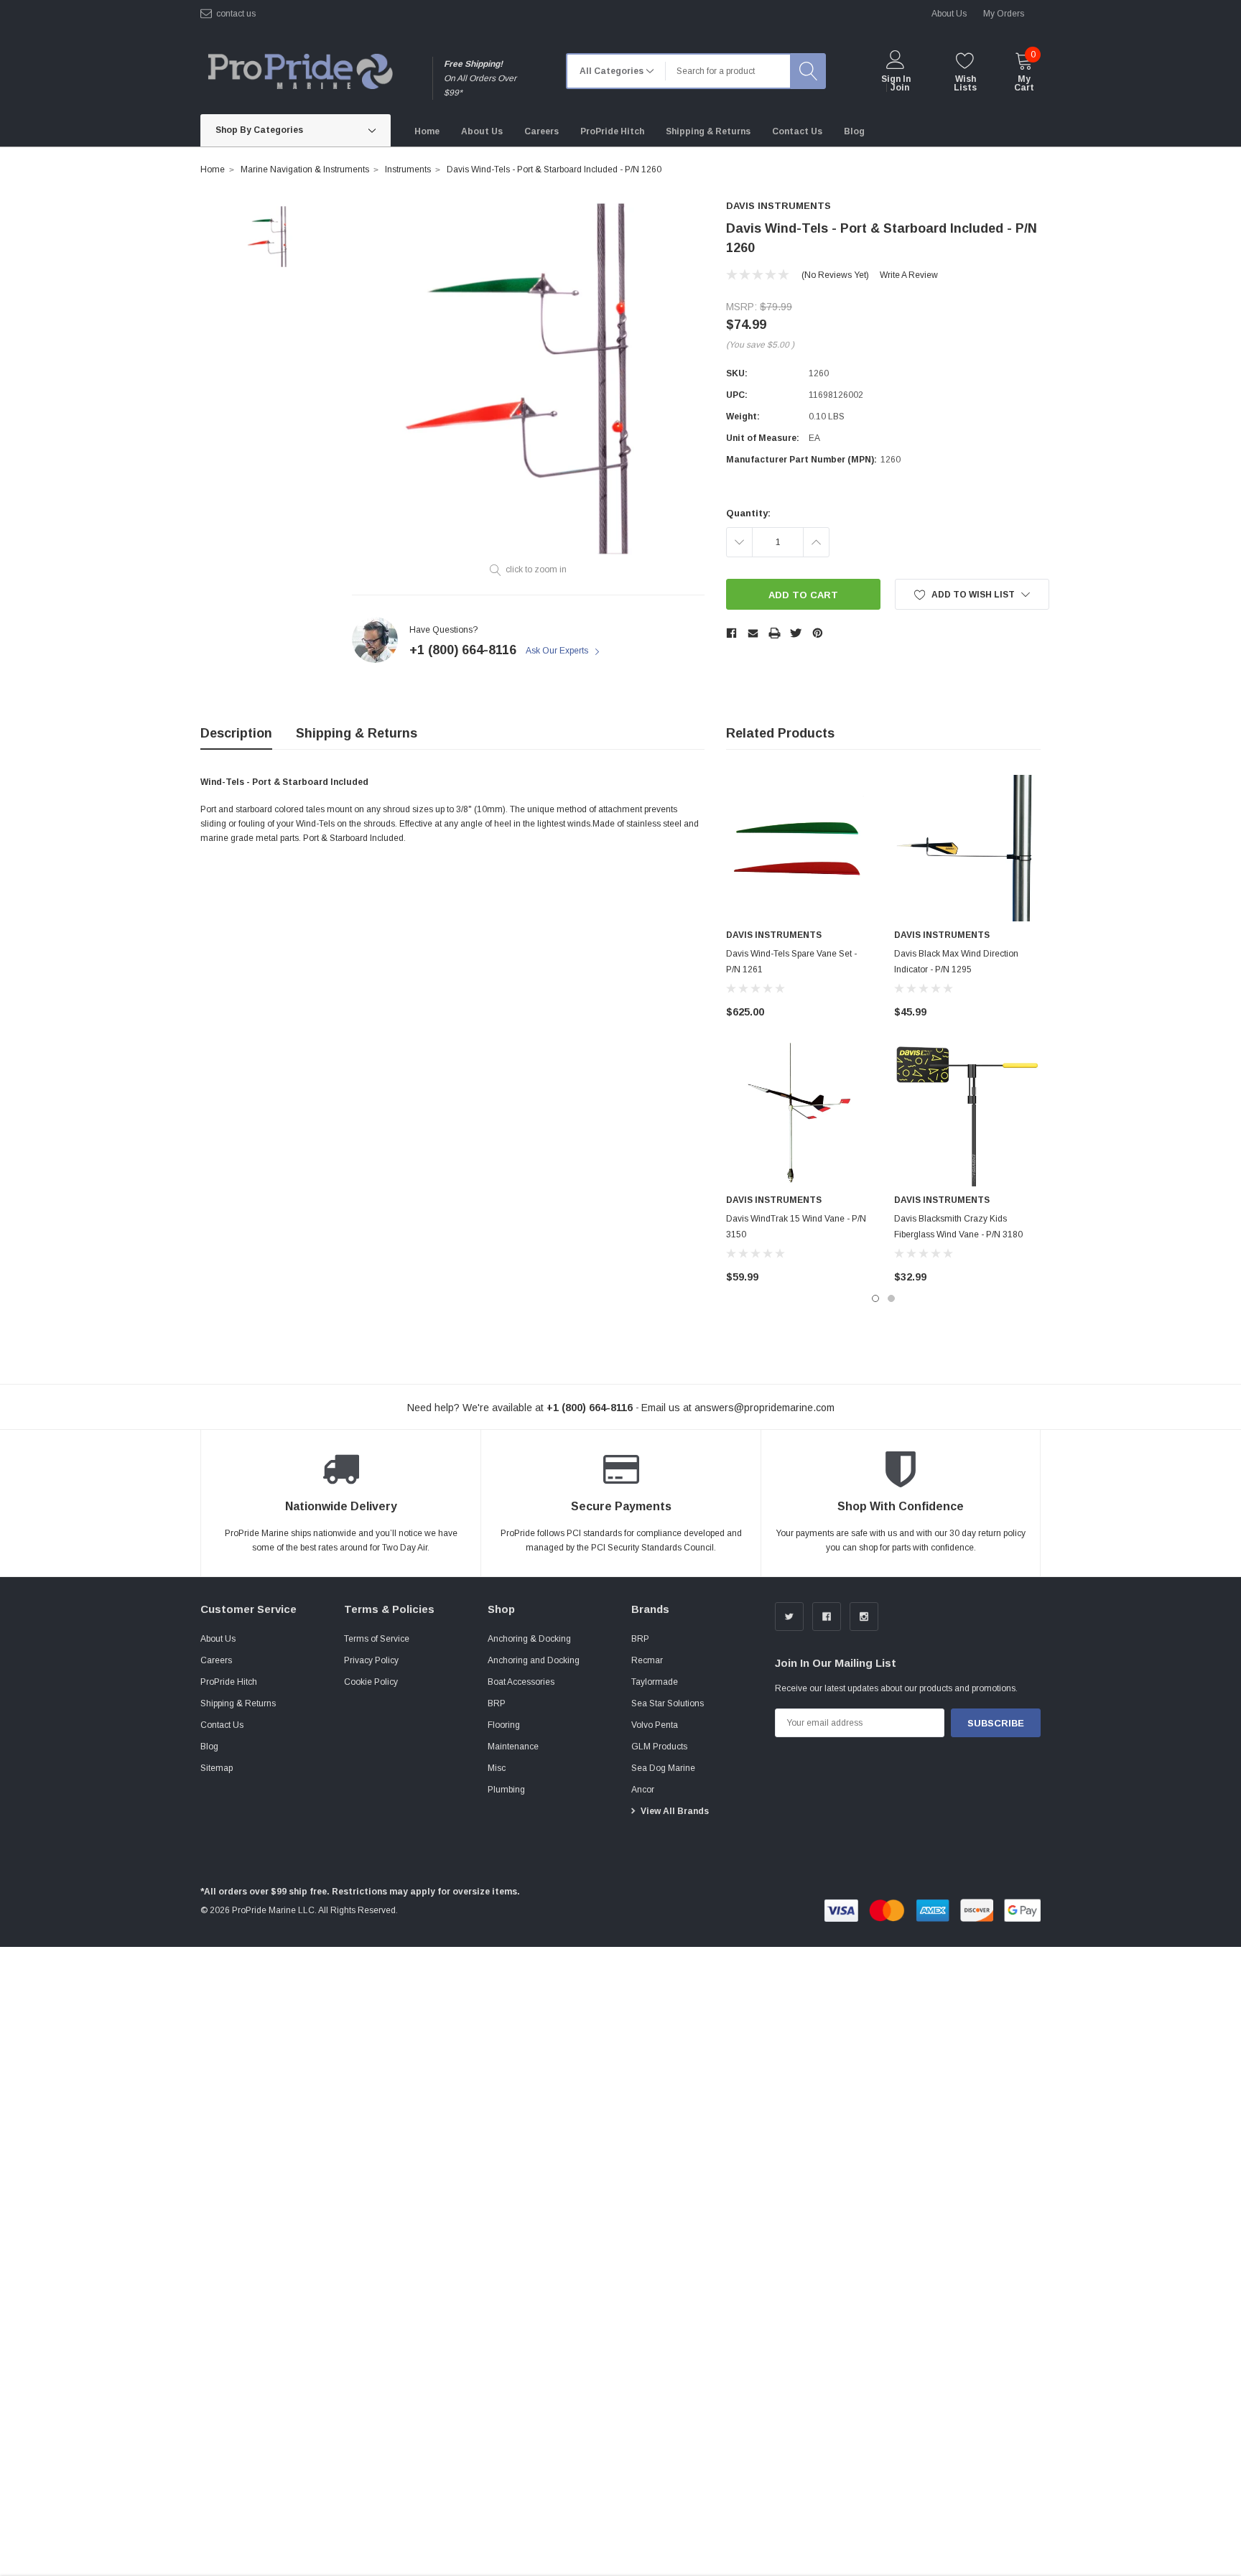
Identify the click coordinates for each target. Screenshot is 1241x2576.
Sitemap (217, 1768)
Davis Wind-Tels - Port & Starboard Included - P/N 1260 (554, 169)
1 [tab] (875, 1298)
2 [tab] (891, 1298)
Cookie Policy (371, 1682)
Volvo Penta (655, 1725)
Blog (209, 1747)
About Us (218, 1639)
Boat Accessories (521, 1682)
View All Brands (675, 1811)
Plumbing (506, 1790)
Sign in (896, 79)
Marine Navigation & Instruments (305, 169)
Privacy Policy (371, 1660)
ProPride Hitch (229, 1682)
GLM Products (659, 1747)
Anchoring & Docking (529, 1639)
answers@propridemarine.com (764, 1408)
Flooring (504, 1725)
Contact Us (222, 1725)
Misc (497, 1768)
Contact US (236, 14)
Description (236, 733)
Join (900, 88)
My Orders (1004, 14)
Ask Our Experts (558, 651)
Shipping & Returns (357, 733)
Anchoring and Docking (534, 1660)
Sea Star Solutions (668, 1703)
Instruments (408, 169)
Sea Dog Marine (663, 1768)
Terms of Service (377, 1639)
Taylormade (655, 1682)
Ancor (643, 1790)
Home (213, 169)
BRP (497, 1703)
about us (949, 14)
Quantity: (748, 513)
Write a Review (909, 275)
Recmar (647, 1660)
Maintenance (513, 1747)
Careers (216, 1660)
